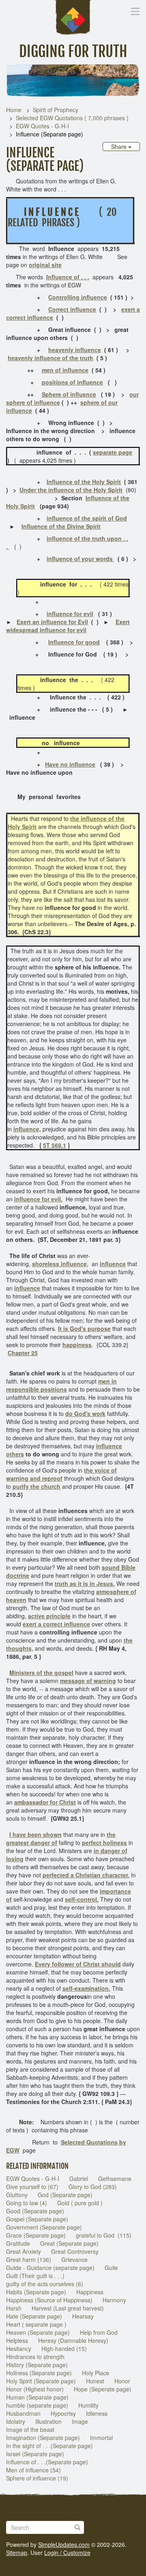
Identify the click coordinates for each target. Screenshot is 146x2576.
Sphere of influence (69, 394)
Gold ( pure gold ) (80, 2203)
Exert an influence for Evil (52, 622)
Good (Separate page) (35, 2211)
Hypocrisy (63, 2413)
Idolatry (16, 2421)
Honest (95, 2381)
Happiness (90, 2292)
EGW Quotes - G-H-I (42, 126)
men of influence (65, 370)
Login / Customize (67, 2553)
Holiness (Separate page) (39, 2373)
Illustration (48, 2421)
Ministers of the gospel (41, 1673)
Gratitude (18, 2243)
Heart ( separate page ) (36, 2324)
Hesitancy (19, 2349)
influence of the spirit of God (87, 518)
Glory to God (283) (93, 2187)
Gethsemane (115, 2179)
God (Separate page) (65, 2195)
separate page (113, 452)
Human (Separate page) (37, 2397)
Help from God (99, 2332)
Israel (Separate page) (35, 2454)
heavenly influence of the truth (50, 358)
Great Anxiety (24, 2251)
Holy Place (96, 2373)
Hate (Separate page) (34, 2316)
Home (14, 110)
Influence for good (74, 642)
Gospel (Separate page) (37, 2219)
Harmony (114, 2300)
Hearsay (83, 2316)
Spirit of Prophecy (56, 110)
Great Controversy (75, 2251)
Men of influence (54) (33, 2470)
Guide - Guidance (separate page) (50, 2268)
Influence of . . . (68, 277)
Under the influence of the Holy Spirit (71, 490)
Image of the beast (30, 2429)
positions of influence (72, 382)
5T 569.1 (55, 1145)
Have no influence (70, 764)
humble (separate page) (37, 2405)
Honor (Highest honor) (35, 2389)
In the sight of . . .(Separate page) (49, 2446)
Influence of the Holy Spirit (84, 482)
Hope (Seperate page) (103, 2389)
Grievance (74, 2259)
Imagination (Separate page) (43, 2438)
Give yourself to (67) (32, 2187)
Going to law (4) (27, 2203)
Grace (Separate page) (36, 2235)
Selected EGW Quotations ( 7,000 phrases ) (72, 118)
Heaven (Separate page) (38, 2332)
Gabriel (79, 2179)
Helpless (17, 2340)
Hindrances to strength (35, 2357)
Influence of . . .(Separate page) (47, 2462)
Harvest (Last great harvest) (68, 2308)
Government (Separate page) (44, 2227)
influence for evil (70, 614)
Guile (111, 2268)
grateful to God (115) (104, 2235)
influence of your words (81, 559)
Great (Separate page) (69, 2243)
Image (80, 2421)
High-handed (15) (64, 2349)
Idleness (97, 2413)
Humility (88, 2405)
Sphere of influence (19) (37, 2478)
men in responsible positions (61, 1385)
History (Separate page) (37, 2365)
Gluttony (17, 2195)
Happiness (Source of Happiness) (49, 2300)
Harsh (14, 2308)
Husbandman (23, 2413)
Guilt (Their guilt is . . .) (35, 2276)
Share (120, 147)
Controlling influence (78, 297)
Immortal (101, 2438)
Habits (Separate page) (36, 2292)
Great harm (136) (29, 2259)
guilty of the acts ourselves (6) (45, 2284)
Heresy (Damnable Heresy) (73, 2340)
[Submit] (77, 2527)
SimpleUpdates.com (64, 2544)
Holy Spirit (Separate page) (41, 2381)
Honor (122, 2381)
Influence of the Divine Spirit (61, 526)
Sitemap (17, 2553)
